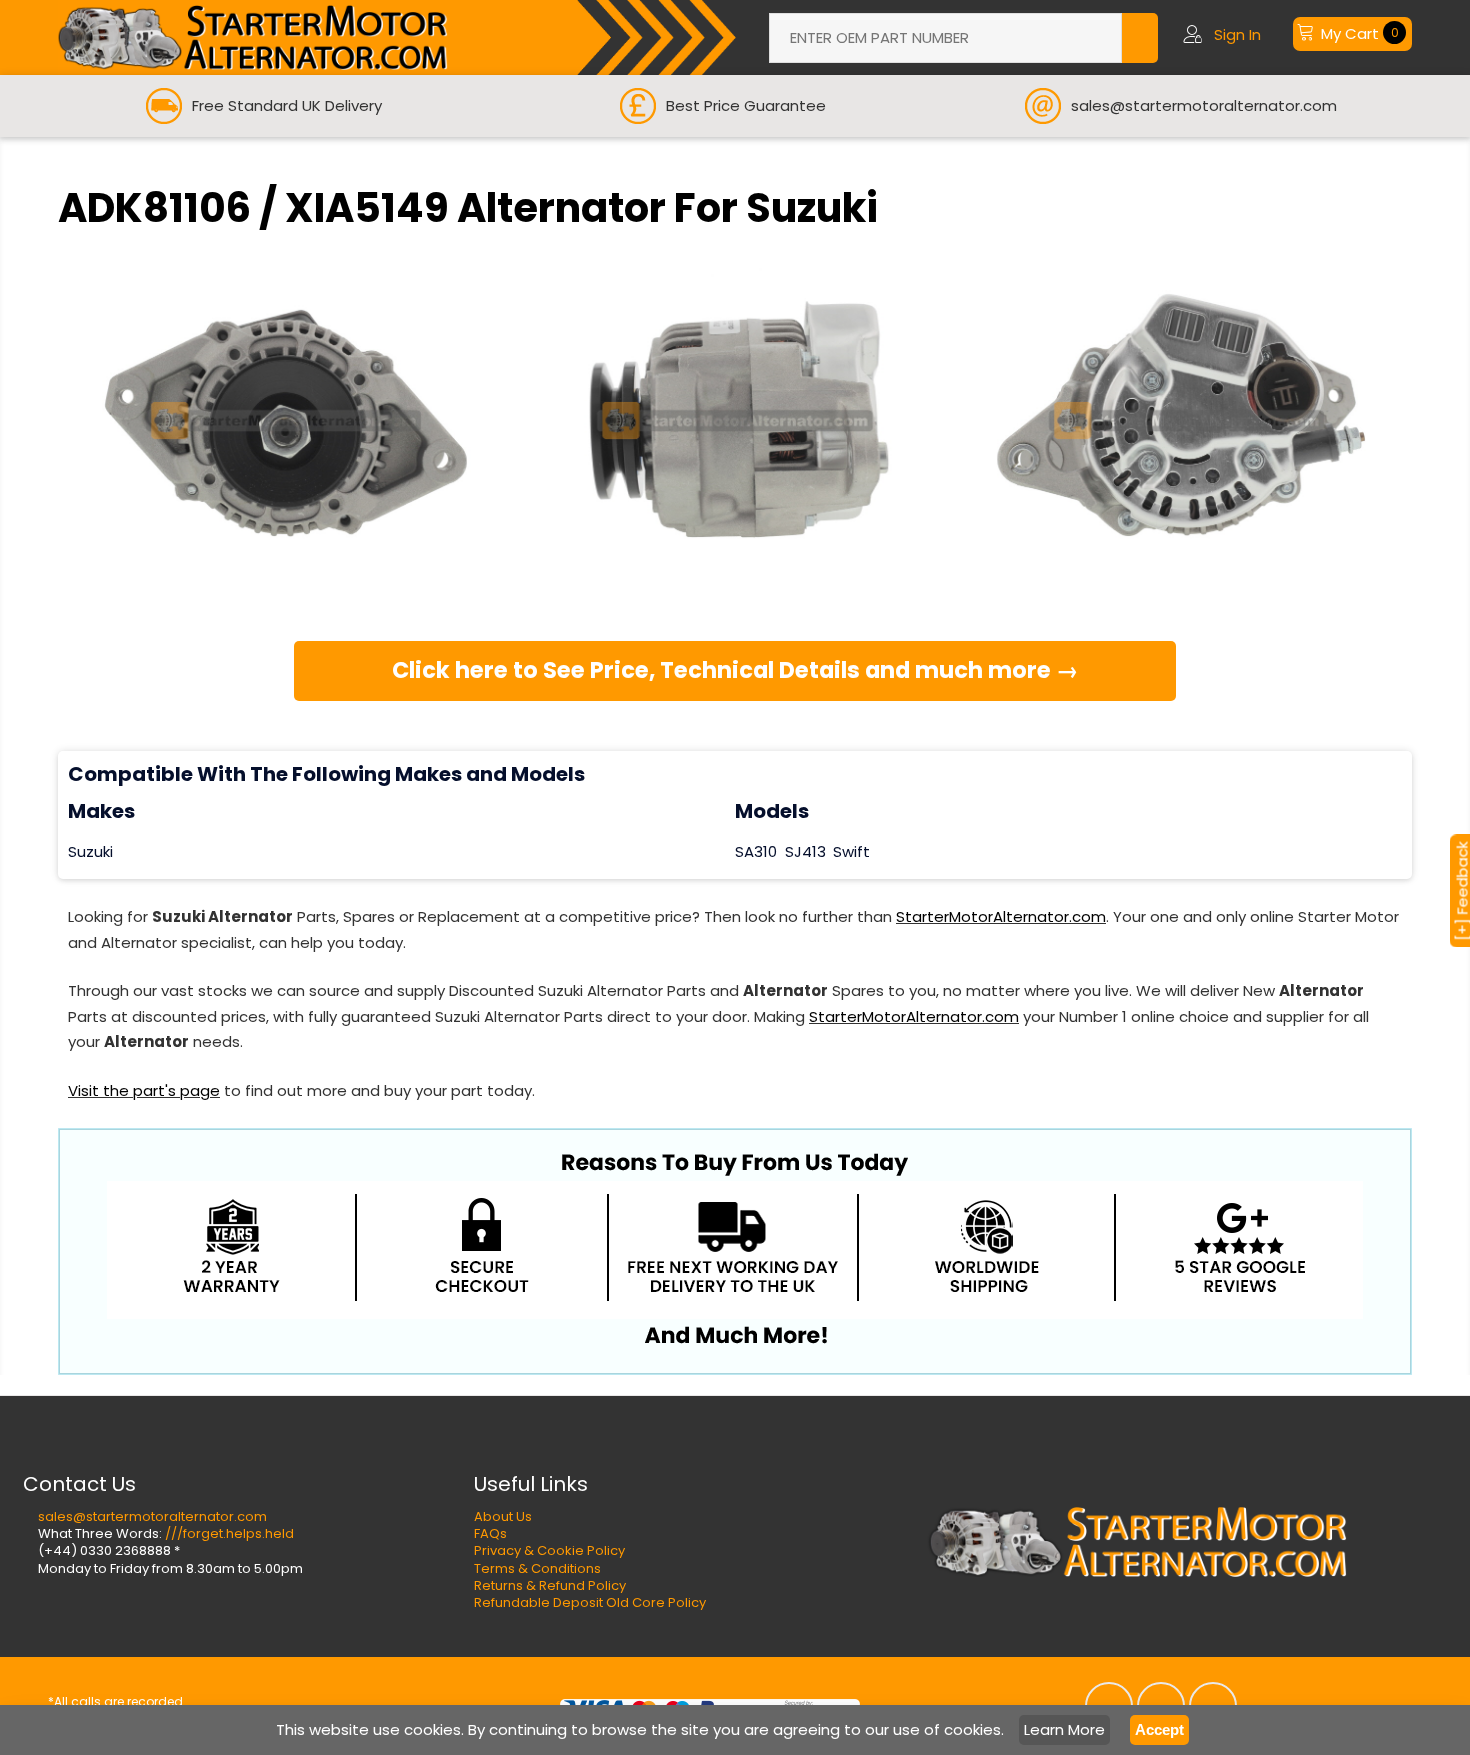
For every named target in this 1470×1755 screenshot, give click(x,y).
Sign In (1237, 34)
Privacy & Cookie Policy (549, 1550)
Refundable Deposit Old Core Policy (590, 1602)
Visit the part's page (144, 1090)
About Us (503, 1516)
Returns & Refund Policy (550, 1585)
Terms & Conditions (537, 1568)
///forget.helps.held (229, 1533)
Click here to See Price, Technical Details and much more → (735, 670)
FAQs (490, 1533)
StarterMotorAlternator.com (1001, 916)
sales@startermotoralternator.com (152, 1516)
